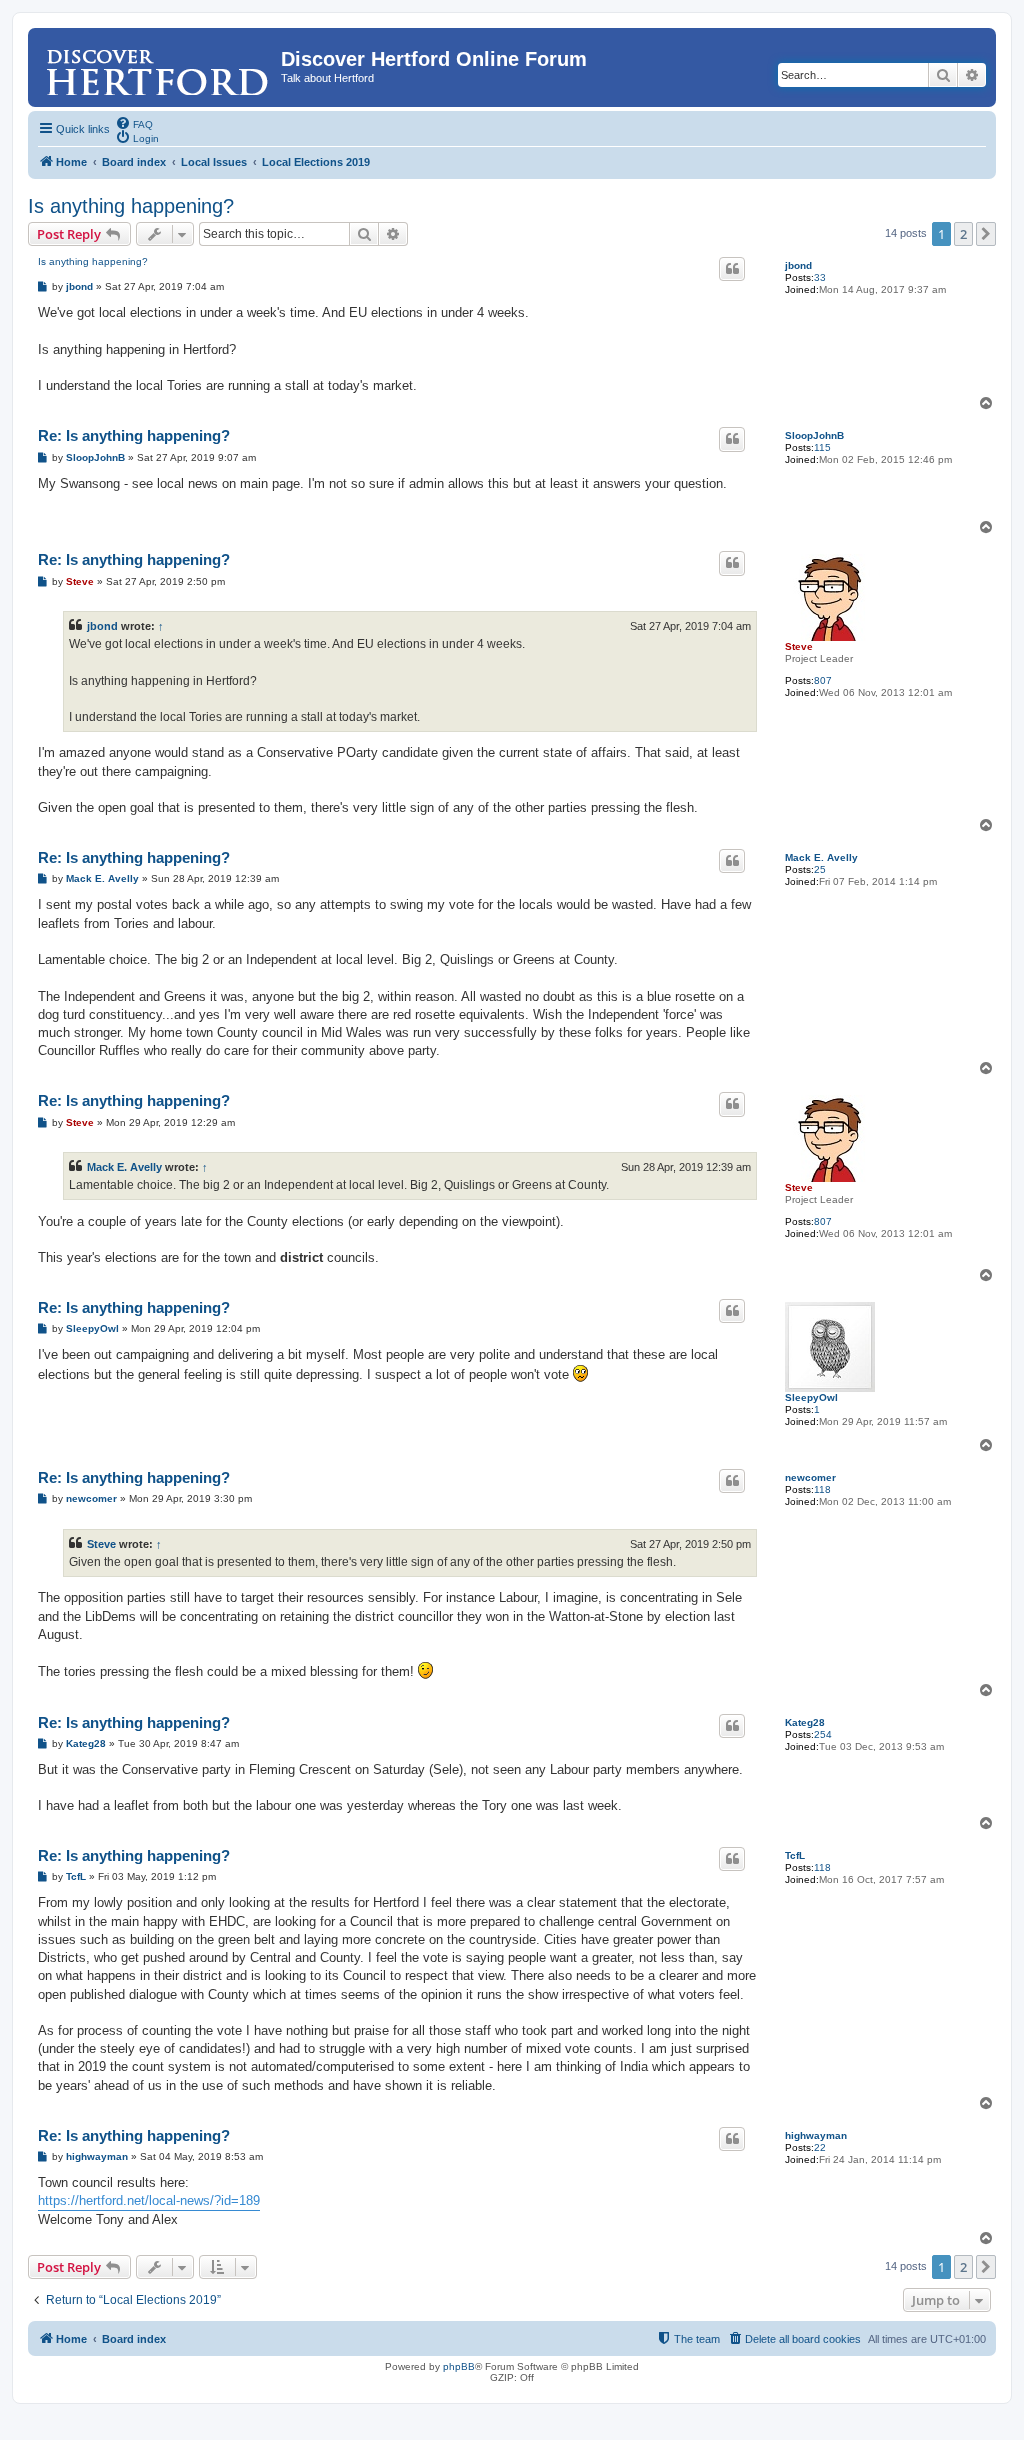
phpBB (459, 2366)
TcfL (795, 1855)
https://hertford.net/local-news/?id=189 (149, 2200)
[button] (986, 234)
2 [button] (963, 234)
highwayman (816, 2135)
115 (822, 447)
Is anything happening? (131, 206)
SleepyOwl (811, 1397)
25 (820, 869)
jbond (798, 265)
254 (823, 1734)
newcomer (810, 1477)
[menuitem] (134, 123)
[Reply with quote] (732, 269)
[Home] (157, 65)
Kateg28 (805, 1722)
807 (823, 680)
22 (820, 2147)
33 (820, 277)
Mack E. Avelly (821, 857)
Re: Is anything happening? (134, 435)
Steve (799, 646)
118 (822, 1489)
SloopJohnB (814, 435)
